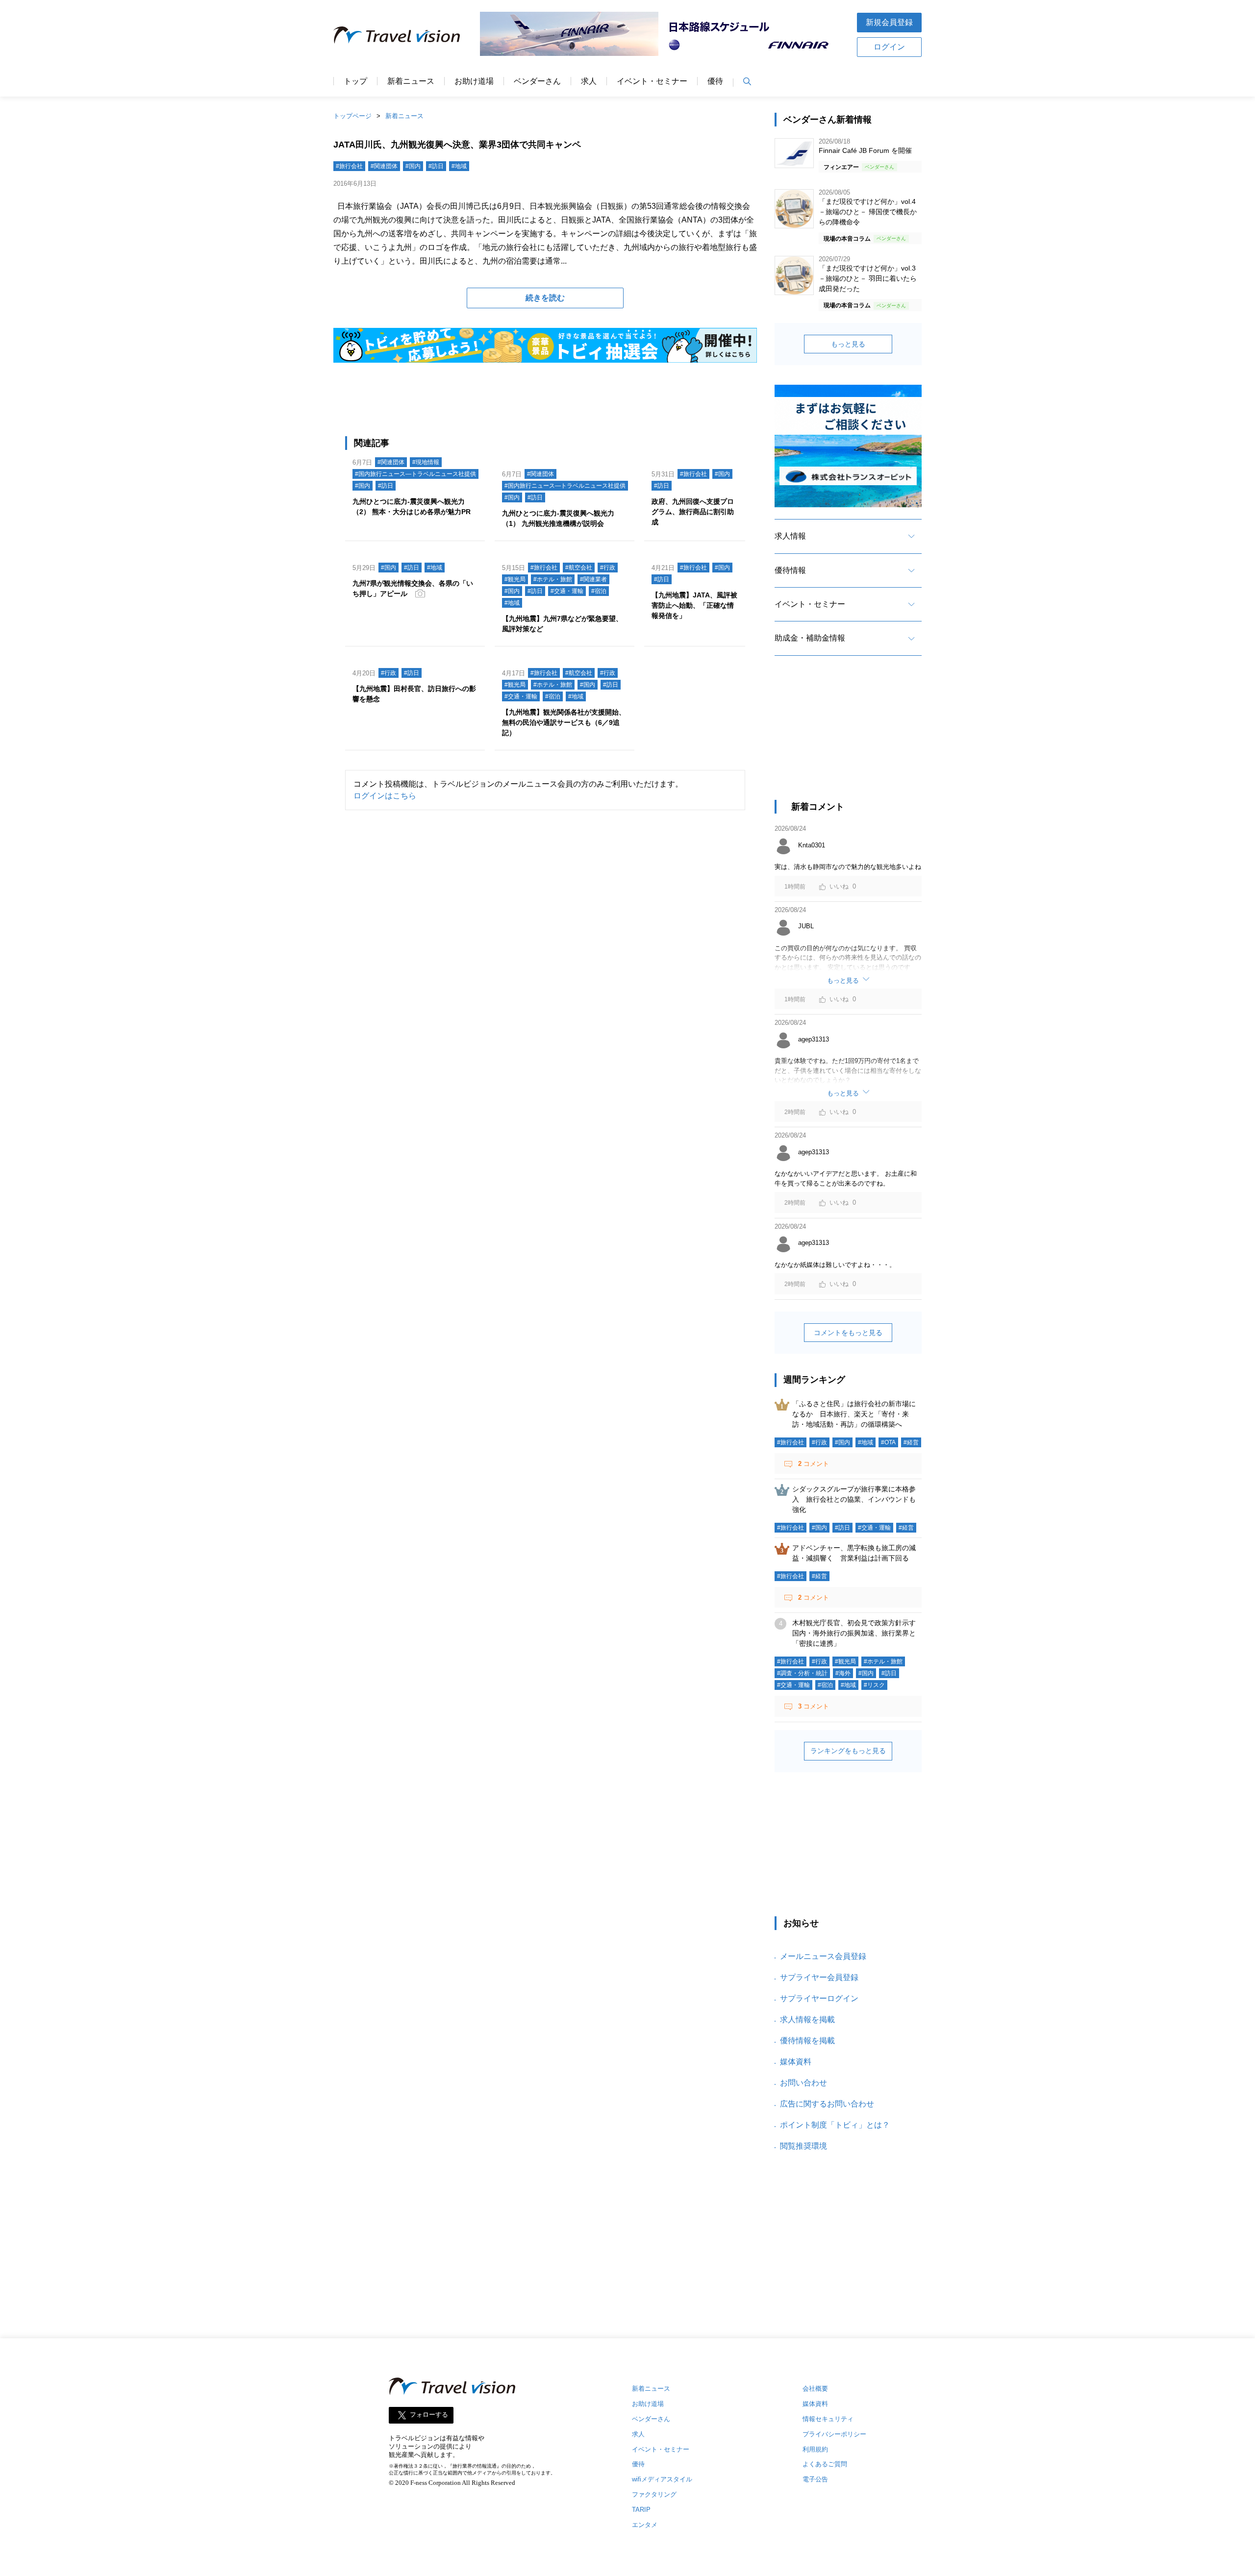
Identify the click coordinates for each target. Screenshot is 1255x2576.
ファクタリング (654, 2494)
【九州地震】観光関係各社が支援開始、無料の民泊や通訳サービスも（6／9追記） (564, 722)
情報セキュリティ (828, 2419)
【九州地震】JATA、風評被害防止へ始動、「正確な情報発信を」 (694, 605)
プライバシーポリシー (834, 2434)
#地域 (459, 166)
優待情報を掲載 (807, 2041)
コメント (814, 1464)
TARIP (641, 2510)
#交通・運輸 (567, 591)
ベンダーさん (537, 81)
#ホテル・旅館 (553, 579)
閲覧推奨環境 (803, 2146)
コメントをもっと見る (848, 1333)
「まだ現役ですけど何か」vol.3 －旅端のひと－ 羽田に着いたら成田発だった (868, 278)
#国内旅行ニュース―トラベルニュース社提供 (415, 474)
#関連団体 (384, 166)
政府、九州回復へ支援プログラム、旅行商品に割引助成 (693, 512)
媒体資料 (796, 2062)
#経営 (911, 1442)
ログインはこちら (385, 796)
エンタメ (645, 2525)
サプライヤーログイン (819, 1998)
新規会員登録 (889, 22)
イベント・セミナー (652, 81)
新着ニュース (411, 81)
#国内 (413, 166)
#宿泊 (599, 591)
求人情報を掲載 (807, 2019)
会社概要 (815, 2389)
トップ (355, 81)
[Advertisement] (848, 737)
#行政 (608, 568)
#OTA (888, 1442)
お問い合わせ (803, 2083)
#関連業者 (593, 579)
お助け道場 (474, 81)
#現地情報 (426, 462)
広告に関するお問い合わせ (827, 2104)
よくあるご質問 (825, 2464)
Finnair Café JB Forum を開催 (865, 150)
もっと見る (848, 344)
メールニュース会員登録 (823, 1956)
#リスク (874, 1685)
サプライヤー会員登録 (819, 1977)
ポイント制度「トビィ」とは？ (835, 2125)
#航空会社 (579, 568)
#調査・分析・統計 (802, 1673)
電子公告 (815, 2479)
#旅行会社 (349, 166)
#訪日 (436, 166)
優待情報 (790, 570)
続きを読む (545, 298)
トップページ (352, 116)
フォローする (429, 2415)
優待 (715, 81)
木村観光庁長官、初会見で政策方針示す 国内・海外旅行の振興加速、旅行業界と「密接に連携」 (857, 1633)
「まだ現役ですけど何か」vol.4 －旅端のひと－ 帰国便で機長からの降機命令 (868, 212)
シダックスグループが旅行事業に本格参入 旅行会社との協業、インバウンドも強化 (854, 1499)
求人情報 (790, 536)
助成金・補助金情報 (810, 638)
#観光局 (515, 579)
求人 (589, 81)
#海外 (843, 1673)
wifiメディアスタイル (662, 2479)
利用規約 (815, 2449)
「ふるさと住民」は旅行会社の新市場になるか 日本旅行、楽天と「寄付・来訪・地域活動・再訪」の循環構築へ (854, 1414)
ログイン (889, 47)
